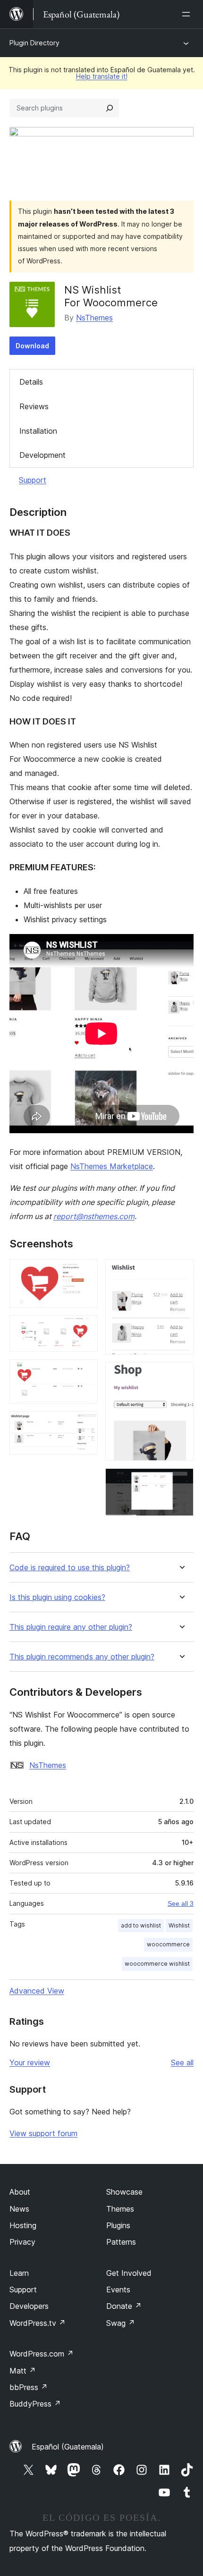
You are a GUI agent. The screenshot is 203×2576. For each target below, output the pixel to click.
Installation (38, 431)
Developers (29, 2306)
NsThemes (94, 318)
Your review (30, 2062)
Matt (23, 2371)
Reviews (34, 406)
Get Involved (129, 2273)
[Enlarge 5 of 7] (181, 1272)
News (19, 2209)
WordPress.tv (38, 2323)
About (20, 2192)
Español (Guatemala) (68, 2447)
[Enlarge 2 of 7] (85, 1328)
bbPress (29, 2387)
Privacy (22, 2242)
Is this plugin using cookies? (57, 1597)
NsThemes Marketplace (112, 1166)
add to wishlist (141, 1925)
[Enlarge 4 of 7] (85, 1424)
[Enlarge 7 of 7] (181, 1481)
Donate (124, 2306)
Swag (121, 2323)
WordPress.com (42, 2354)
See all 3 (181, 1903)
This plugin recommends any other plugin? (82, 1657)
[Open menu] (188, 14)
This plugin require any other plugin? (71, 1627)
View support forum (43, 2133)
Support (33, 480)
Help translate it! (102, 76)
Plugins (118, 2225)
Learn (19, 2273)
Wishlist (179, 1925)
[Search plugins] (110, 108)
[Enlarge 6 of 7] (181, 1375)
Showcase (124, 2192)
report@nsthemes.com (94, 1216)
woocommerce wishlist (157, 1964)
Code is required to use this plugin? (70, 1568)
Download (32, 346)
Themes (120, 2209)
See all (182, 2062)
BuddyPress (35, 2404)
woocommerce (168, 1944)
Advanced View (37, 1991)
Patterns (121, 2242)
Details (31, 382)
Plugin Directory (34, 43)
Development (42, 455)
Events (118, 2290)
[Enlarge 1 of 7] (85, 1272)
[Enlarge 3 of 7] (85, 1372)
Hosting (23, 2225)
